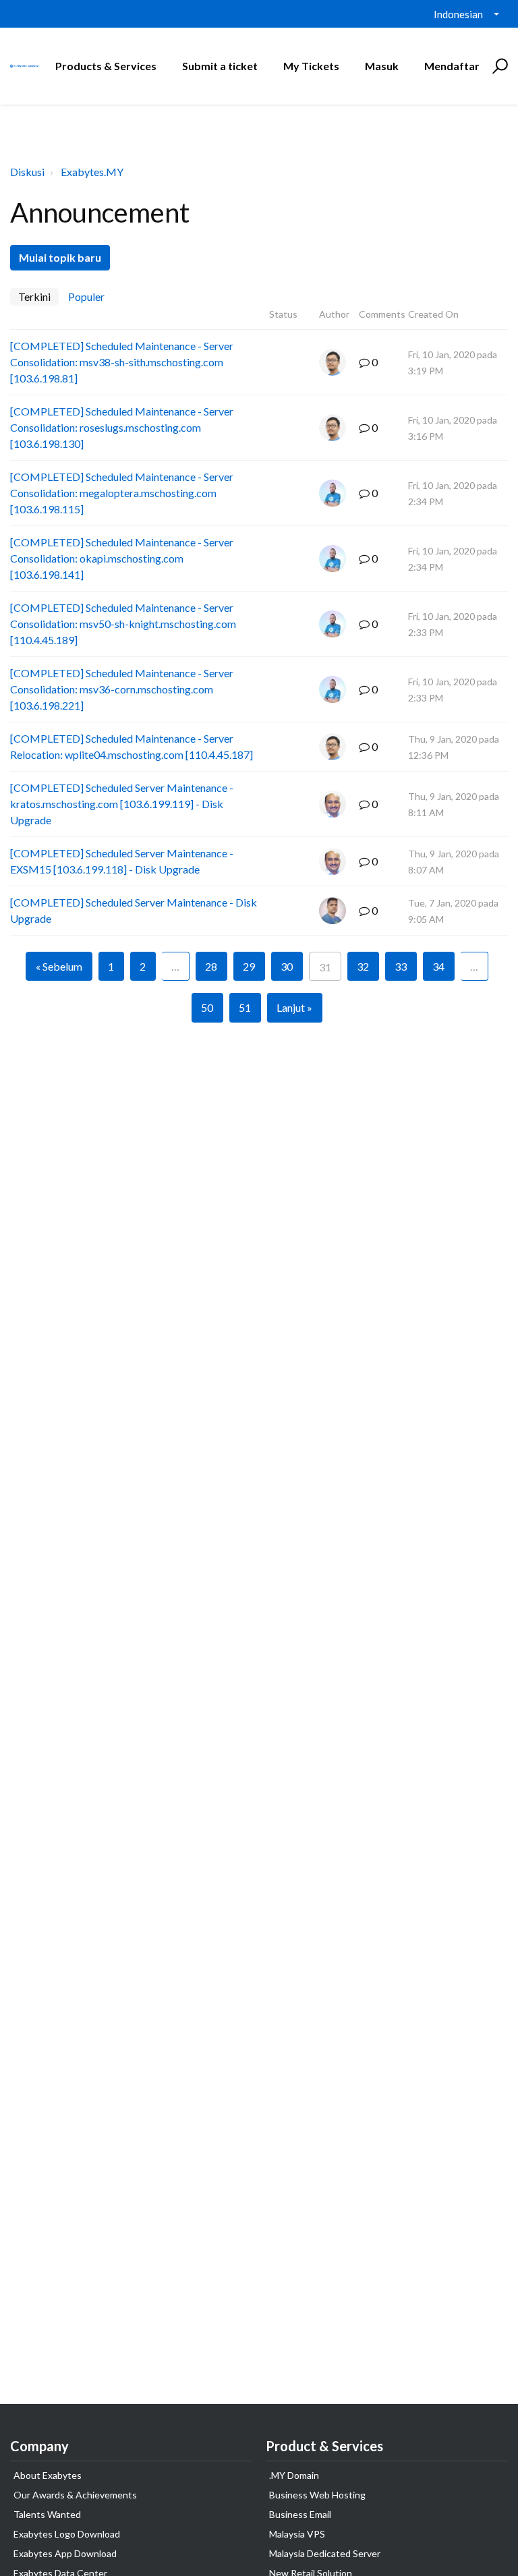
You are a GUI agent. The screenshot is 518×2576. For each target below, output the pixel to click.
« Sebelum (59, 966)
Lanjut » (294, 1007)
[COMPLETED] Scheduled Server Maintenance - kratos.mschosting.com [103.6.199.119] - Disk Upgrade (122, 804)
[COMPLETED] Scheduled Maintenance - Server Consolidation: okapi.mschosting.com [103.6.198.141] (122, 558)
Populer (86, 296)
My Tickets (311, 66)
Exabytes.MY (92, 172)
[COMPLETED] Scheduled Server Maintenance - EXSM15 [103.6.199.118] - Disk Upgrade (122, 861)
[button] (498, 66)
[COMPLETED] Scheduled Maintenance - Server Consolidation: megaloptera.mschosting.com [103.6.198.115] (122, 493)
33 (401, 966)
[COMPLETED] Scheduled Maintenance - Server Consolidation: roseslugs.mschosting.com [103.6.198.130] (122, 427)
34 (438, 966)
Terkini (34, 296)
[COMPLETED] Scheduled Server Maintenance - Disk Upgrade (134, 910)
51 (245, 1007)
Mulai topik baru (60, 257)
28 (211, 966)
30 (287, 966)
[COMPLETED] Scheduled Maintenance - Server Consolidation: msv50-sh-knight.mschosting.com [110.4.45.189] (123, 624)
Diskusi (27, 172)
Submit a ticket (220, 66)
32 (363, 966)
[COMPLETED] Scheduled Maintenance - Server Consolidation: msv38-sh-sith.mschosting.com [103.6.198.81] (122, 362)
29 (249, 966)
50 (207, 1007)
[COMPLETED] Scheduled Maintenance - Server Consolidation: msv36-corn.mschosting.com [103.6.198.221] (122, 689)
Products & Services (106, 66)
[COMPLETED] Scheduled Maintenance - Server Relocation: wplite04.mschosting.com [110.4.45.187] (132, 746)
